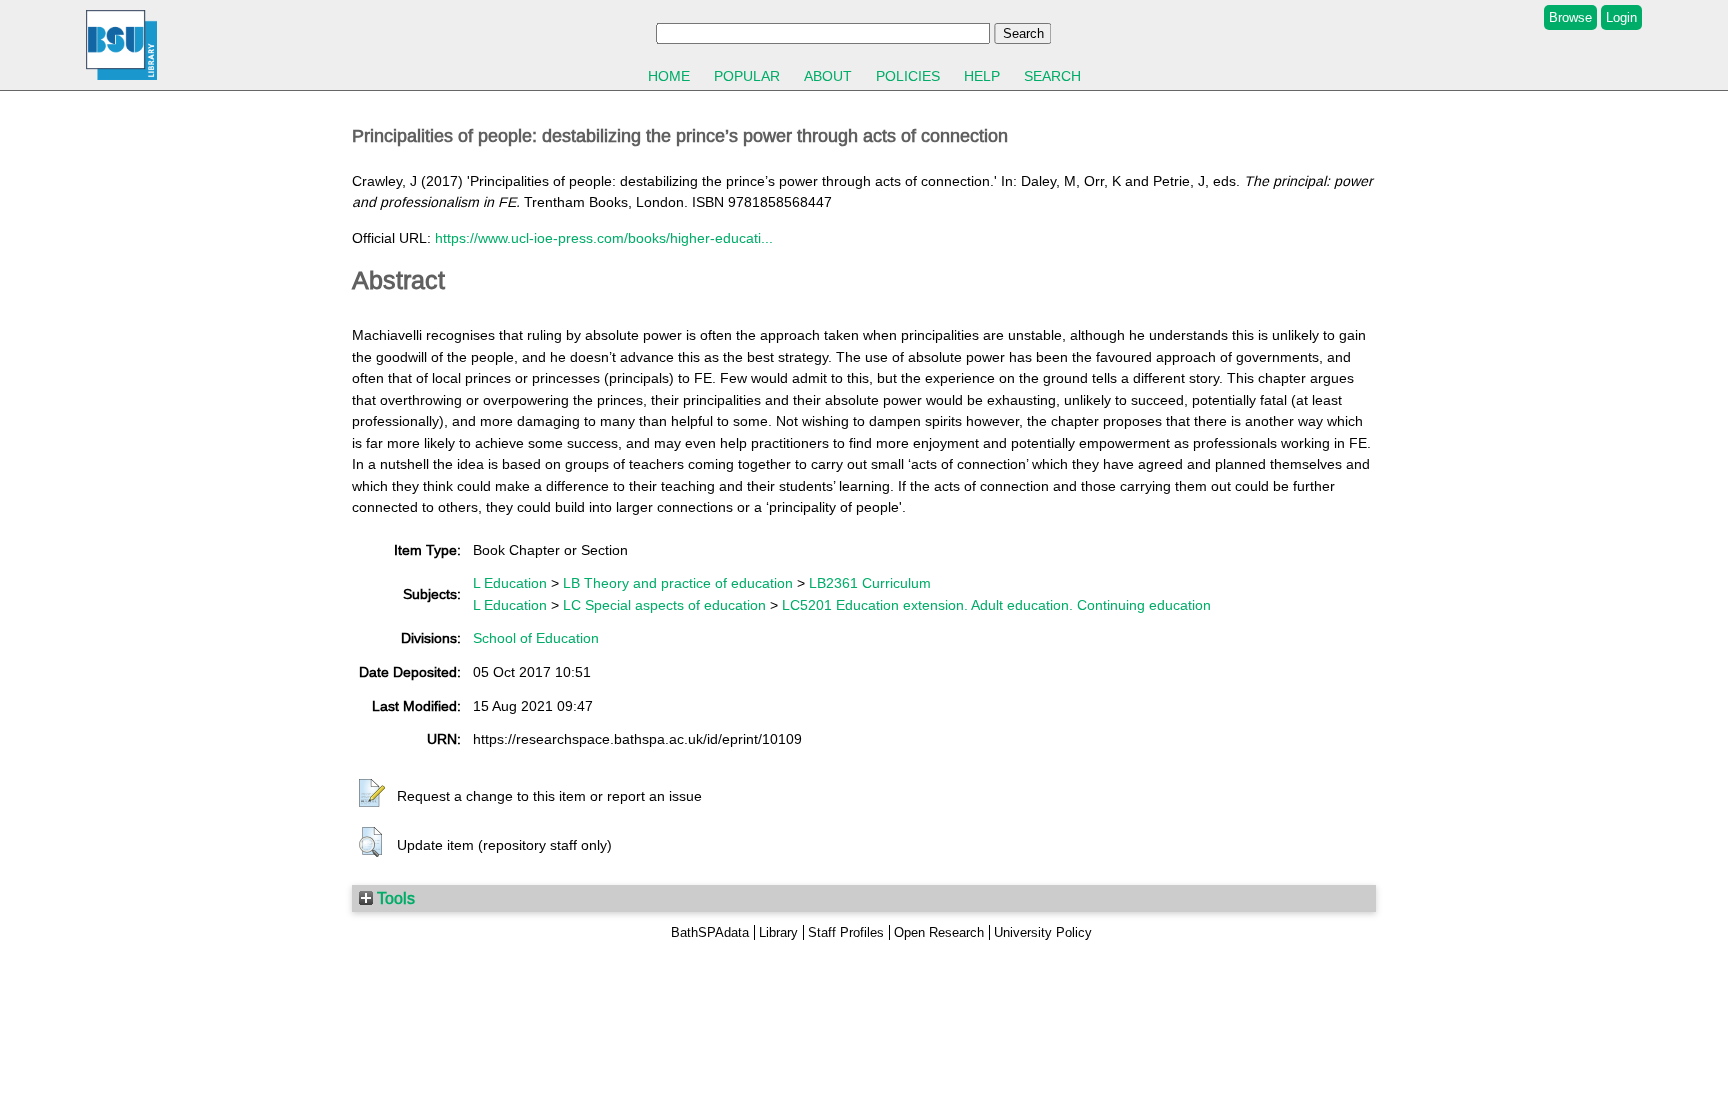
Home (669, 76)
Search (1052, 76)
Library (778, 932)
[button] (372, 794)
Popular (747, 76)
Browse (1570, 17)
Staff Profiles (846, 932)
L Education (510, 583)
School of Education (536, 638)
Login (1621, 17)
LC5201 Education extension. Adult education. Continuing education (996, 605)
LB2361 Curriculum (870, 583)
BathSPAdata (710, 932)
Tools (394, 898)
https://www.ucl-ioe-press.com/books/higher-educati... (604, 238)
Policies (908, 76)
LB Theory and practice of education (678, 583)
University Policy (1043, 932)
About (828, 76)
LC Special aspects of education (664, 605)
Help (982, 76)
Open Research (939, 932)
